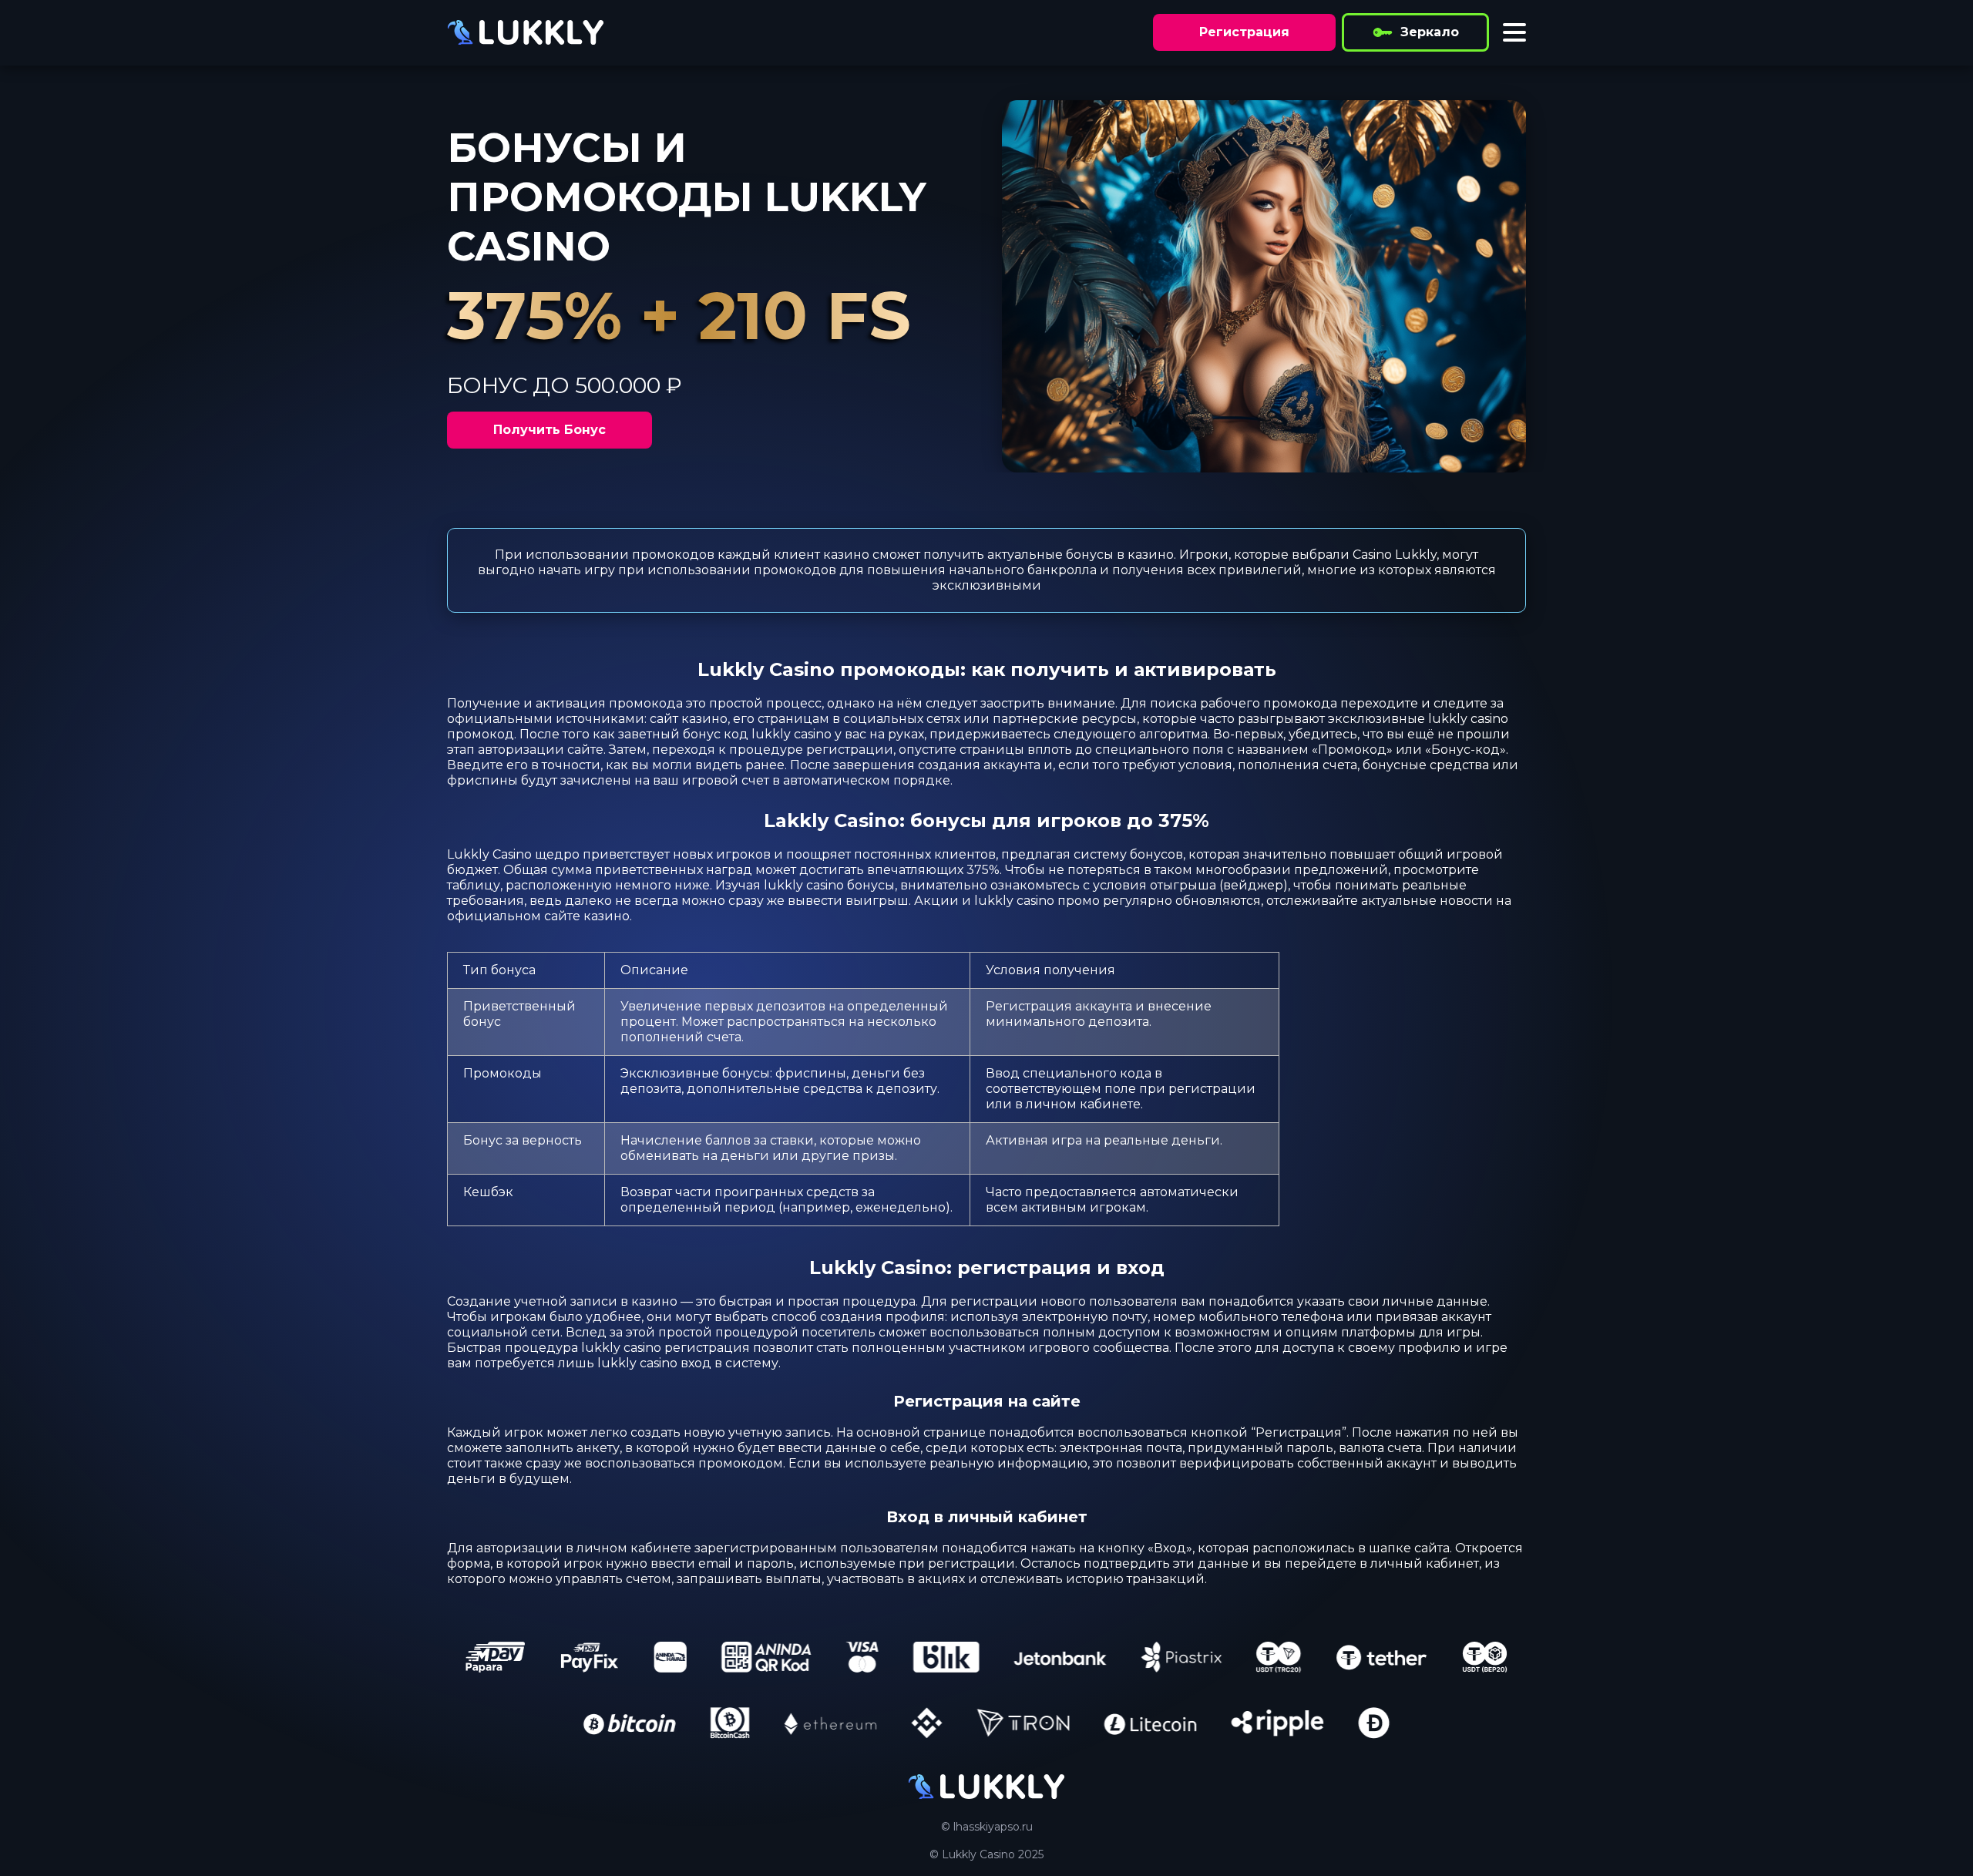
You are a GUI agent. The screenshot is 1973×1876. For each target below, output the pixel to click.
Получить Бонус (550, 430)
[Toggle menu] (1514, 32)
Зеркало (1430, 32)
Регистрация (1244, 32)
